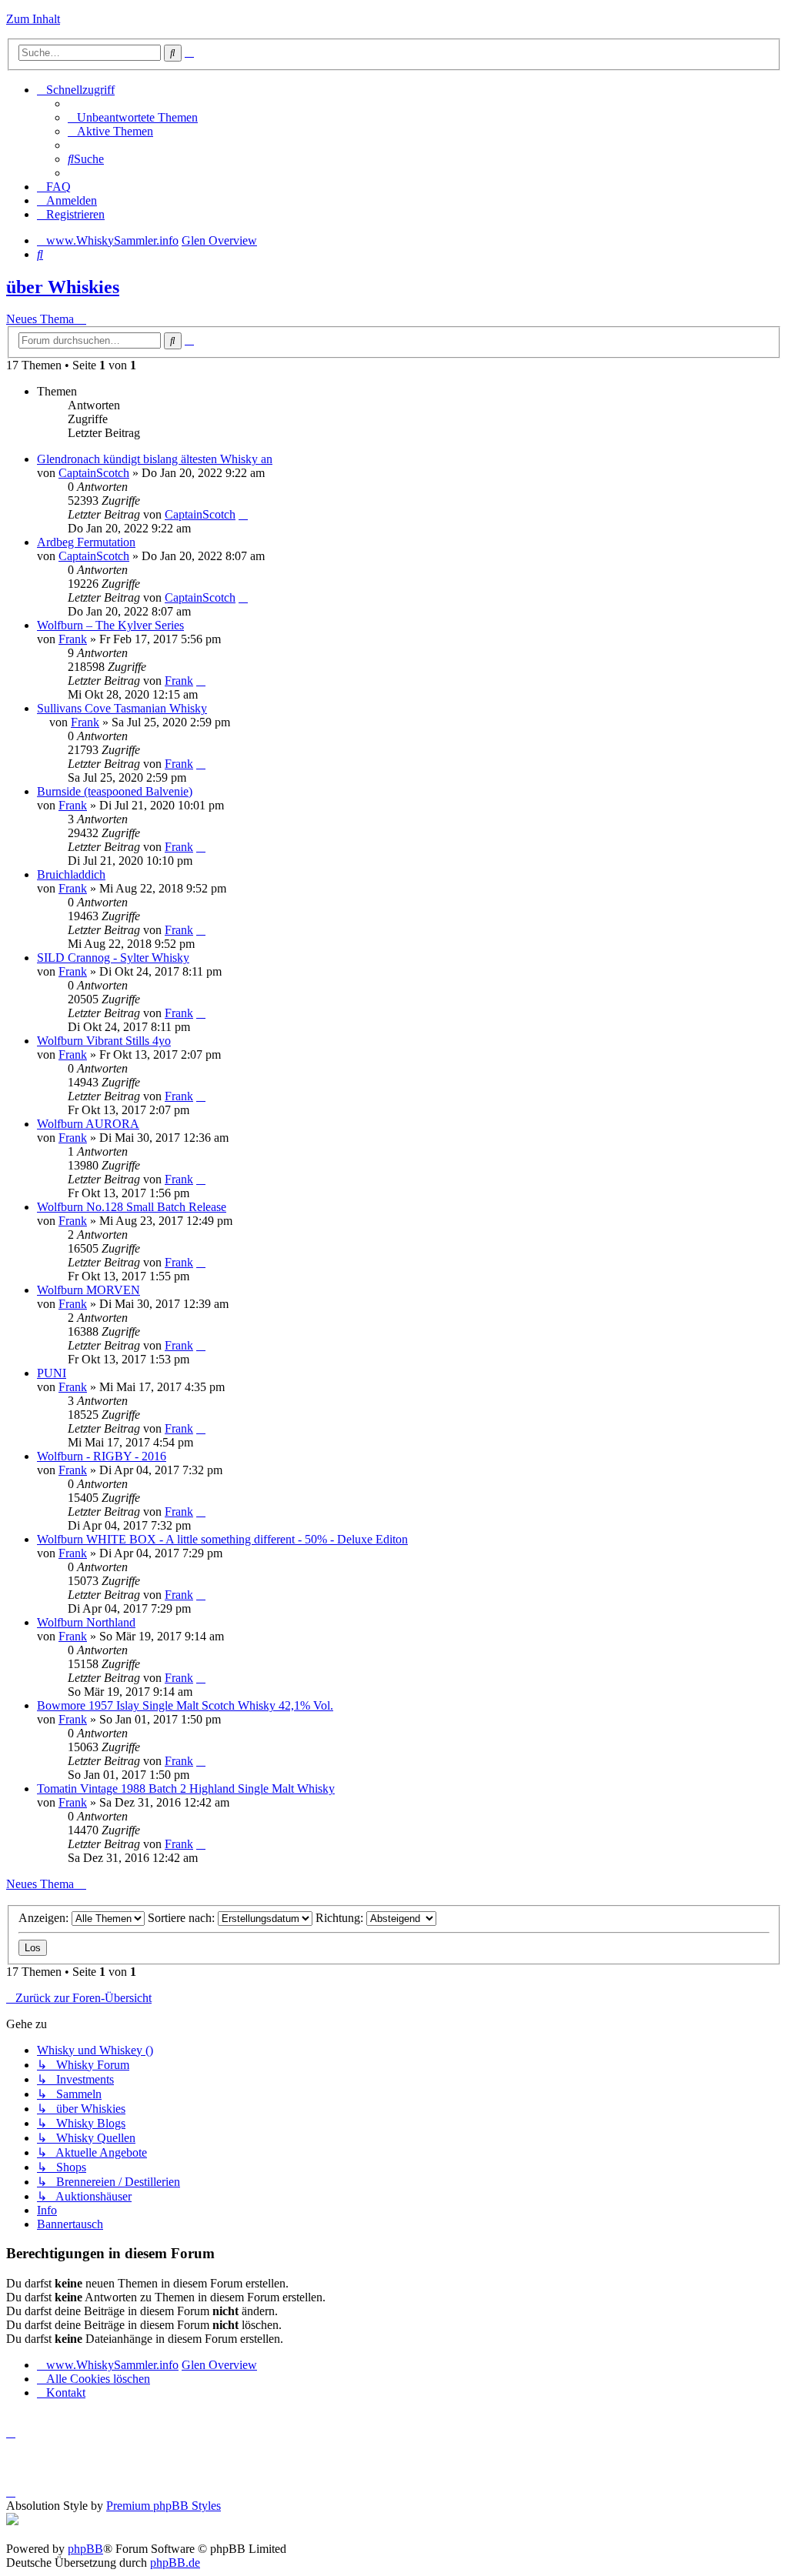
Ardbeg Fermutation (86, 542)
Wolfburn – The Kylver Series (110, 625)
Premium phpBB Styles (164, 2506)
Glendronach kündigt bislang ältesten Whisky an (155, 459)
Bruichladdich (71, 874)
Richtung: (341, 1918)
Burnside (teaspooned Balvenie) (115, 791)
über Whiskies (63, 287)
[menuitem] (133, 117)
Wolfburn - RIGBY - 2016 (102, 1456)
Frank (73, 639)
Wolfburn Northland (86, 1622)
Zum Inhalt (33, 19)
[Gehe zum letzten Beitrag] (243, 514)
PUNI (52, 1373)
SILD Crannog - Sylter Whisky (113, 958)
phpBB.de (175, 2563)
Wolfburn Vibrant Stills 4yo (104, 1041)
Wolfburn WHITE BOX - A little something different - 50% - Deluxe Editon (222, 1539)
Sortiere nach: (183, 1918)
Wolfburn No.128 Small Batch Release (132, 1207)
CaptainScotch (94, 473)
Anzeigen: (45, 1918)
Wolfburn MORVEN (88, 1290)
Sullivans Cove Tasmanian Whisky (122, 708)
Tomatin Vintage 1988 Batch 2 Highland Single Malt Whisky (186, 1789)
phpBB (85, 2549)
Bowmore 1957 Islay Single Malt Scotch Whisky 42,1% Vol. (185, 1705)
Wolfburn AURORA (88, 1124)
